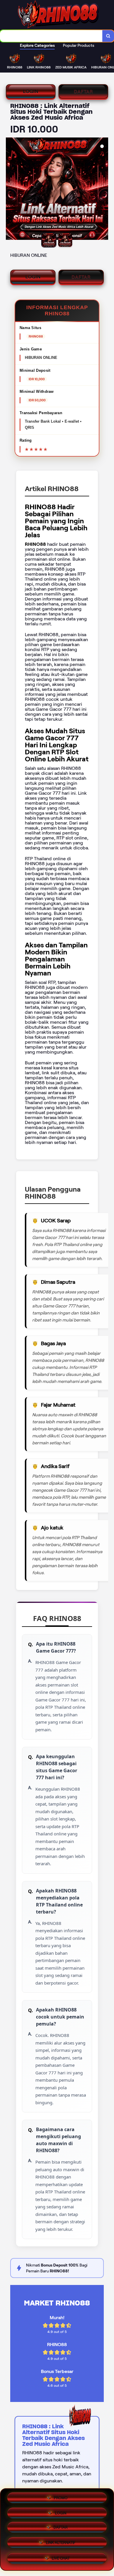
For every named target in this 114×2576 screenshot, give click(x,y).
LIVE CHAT (61, 2559)
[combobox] (51, 36)
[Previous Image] (11, 190)
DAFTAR (83, 91)
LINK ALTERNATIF (61, 2545)
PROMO (61, 2498)
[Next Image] (103, 190)
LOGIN (31, 91)
